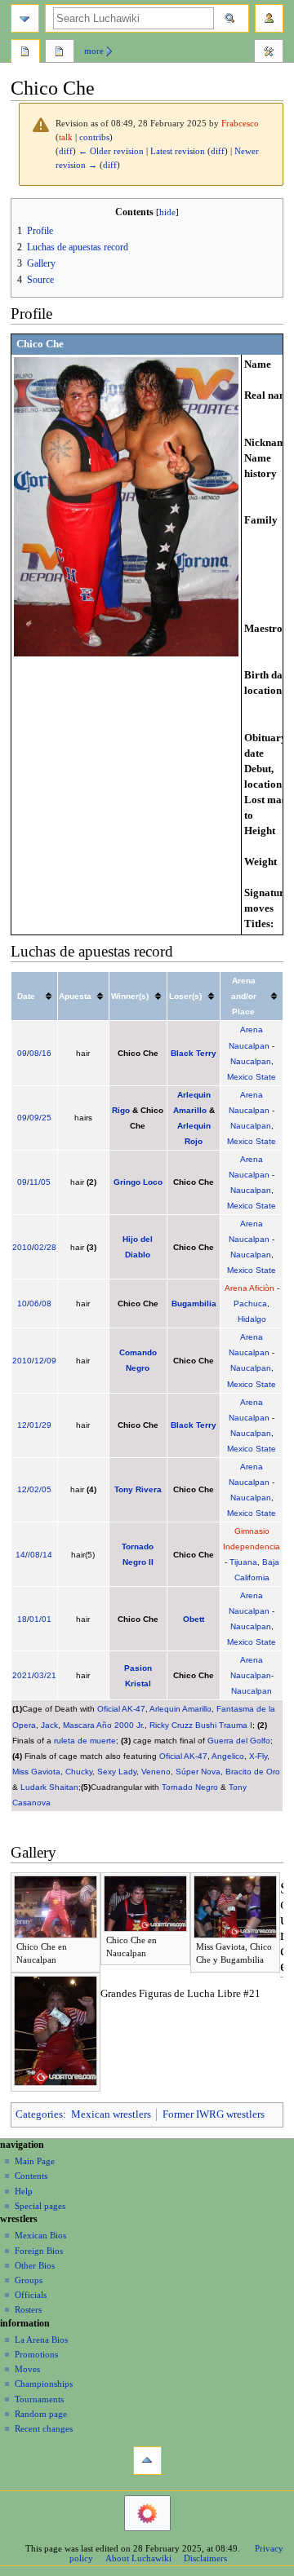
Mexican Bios (40, 2235)
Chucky (79, 1772)
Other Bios (35, 2265)
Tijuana (243, 1562)
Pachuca (250, 1303)
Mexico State (252, 1077)
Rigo (121, 1110)
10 (22, 1303)
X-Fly (258, 1756)
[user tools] (269, 18)
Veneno (156, 1772)
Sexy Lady (117, 1772)
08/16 (40, 1053)
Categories (39, 2114)
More (94, 51)
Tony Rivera (138, 1489)
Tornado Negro (190, 1787)
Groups (29, 2280)
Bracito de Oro (253, 1772)
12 (22, 1425)
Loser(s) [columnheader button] (185, 996)
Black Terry (194, 1053)
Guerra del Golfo (239, 1741)
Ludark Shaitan (49, 1787)
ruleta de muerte (85, 1741)
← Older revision (111, 151)
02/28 (45, 1247)
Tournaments (39, 2399)
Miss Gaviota (36, 1772)
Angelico (228, 1756)
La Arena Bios (41, 2340)
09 (22, 1053)
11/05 (40, 1182)
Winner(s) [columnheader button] (130, 996)
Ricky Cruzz (171, 1725)
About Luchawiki (138, 2558)
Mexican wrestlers (111, 2114)
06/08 (40, 1303)
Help (24, 2191)
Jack (49, 1725)
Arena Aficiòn (249, 1288)
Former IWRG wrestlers (214, 2114)
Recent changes (44, 2428)
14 (20, 1555)
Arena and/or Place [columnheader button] (244, 996)
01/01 (40, 1619)
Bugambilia (194, 1303)
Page (25, 53)
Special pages (40, 2206)
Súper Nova (198, 1772)
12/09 (45, 1361)
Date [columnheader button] (26, 996)
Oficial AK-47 (121, 1709)
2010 (22, 1247)
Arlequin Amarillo (180, 1709)
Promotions (36, 2354)
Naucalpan (251, 1061)
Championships (44, 2384)
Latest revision (178, 151)
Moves (27, 2369)
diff (66, 151)
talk (66, 137)
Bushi (206, 1725)
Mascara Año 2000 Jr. (104, 1725)
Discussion (60, 53)
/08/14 (40, 1555)
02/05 (40, 1489)
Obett (194, 1619)
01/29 (40, 1425)
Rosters (28, 2309)
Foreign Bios (39, 2251)
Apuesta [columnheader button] (75, 996)
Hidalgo (252, 1319)
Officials (31, 2295)
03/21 (45, 1675)
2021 (22, 1675)
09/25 (40, 1118)
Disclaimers (205, 2558)
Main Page (35, 2161)
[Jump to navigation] (25, 18)
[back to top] (147, 2461)
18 (22, 1619)
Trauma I (236, 1725)
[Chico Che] (126, 506)
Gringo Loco (138, 1182)
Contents (31, 2176)
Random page (41, 2414)
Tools (269, 53)
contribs (94, 137)
